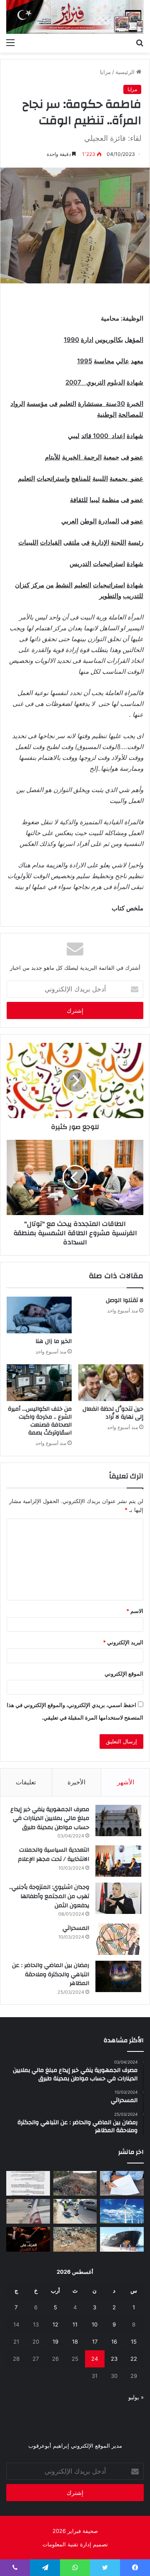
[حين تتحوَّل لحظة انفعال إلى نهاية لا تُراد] (111, 1383)
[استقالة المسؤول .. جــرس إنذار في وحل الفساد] (122, 2183)
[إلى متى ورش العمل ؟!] (122, 2211)
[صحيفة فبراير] (75, 17)
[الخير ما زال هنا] (39, 1315)
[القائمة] (10, 42)
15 (134, 2342)
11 (75, 2324)
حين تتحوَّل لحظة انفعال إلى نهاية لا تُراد (113, 1413)
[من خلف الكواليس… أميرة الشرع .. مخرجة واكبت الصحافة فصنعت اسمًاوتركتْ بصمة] (39, 1383)
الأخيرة (76, 1782)
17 (95, 2342)
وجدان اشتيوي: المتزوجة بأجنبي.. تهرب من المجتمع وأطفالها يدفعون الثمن (49, 1896)
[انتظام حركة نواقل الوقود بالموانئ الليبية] (122, 2239)
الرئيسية (126, 72)
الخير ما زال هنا (54, 1341)
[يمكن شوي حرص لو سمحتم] (28, 2211)
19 (55, 2342)
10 (95, 2324)
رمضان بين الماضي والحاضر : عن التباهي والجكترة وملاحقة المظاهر (51, 1974)
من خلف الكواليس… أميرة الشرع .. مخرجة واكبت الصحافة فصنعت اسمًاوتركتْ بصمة (40, 1421)
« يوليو (136, 2397)
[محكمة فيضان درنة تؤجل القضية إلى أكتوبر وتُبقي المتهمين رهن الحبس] (75, 2239)
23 (114, 2359)
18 (75, 2342)
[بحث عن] (140, 42)
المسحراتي (76, 1928)
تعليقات (26, 1782)
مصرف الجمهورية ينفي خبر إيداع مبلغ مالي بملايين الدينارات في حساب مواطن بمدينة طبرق (50, 1818)
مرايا (105, 72)
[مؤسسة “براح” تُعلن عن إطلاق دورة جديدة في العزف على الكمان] (28, 2239)
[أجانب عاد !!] (75, 2183)
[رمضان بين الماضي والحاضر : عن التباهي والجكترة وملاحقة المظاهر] (118, 1976)
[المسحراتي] (118, 1939)
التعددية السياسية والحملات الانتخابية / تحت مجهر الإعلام (54, 1855)
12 (55, 2324)
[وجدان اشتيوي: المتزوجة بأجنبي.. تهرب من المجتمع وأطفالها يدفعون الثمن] (118, 1898)
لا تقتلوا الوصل (125, 1300)
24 (95, 2359)
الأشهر (126, 1782)
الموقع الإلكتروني (124, 1674)
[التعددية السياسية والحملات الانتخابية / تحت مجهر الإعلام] (118, 1861)
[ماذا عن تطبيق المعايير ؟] (28, 2183)
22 (134, 2359)
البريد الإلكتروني (123, 1642)
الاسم (135, 1611)
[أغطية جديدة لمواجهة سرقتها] (75, 2211)
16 (114, 2342)
